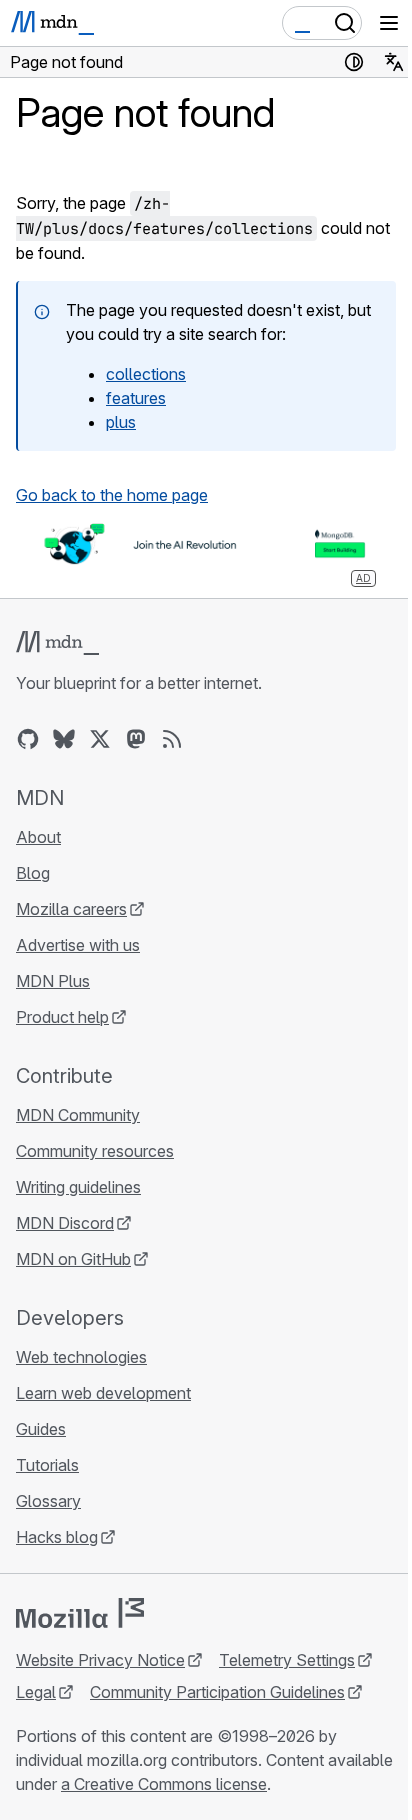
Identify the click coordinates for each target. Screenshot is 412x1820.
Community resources (95, 1151)
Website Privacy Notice (100, 1660)
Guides (41, 1429)
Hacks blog (57, 1537)
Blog (33, 873)
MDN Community (78, 1115)
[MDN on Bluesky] (64, 739)
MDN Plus (53, 981)
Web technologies (81, 1357)
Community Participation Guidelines (217, 1692)
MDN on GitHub (73, 1259)
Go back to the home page (112, 495)
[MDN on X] (100, 739)
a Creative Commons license (164, 1784)
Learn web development (103, 1393)
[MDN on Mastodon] (136, 739)
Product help (62, 1017)
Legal (36, 1692)
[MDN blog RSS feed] (172, 739)
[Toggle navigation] (389, 23)
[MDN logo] (57, 643)
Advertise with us (78, 945)
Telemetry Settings (287, 1660)
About (38, 837)
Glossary (48, 1501)
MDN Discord (65, 1223)
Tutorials (47, 1465)
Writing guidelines (78, 1187)
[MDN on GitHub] (28, 739)
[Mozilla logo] (80, 1613)
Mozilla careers (71, 909)
